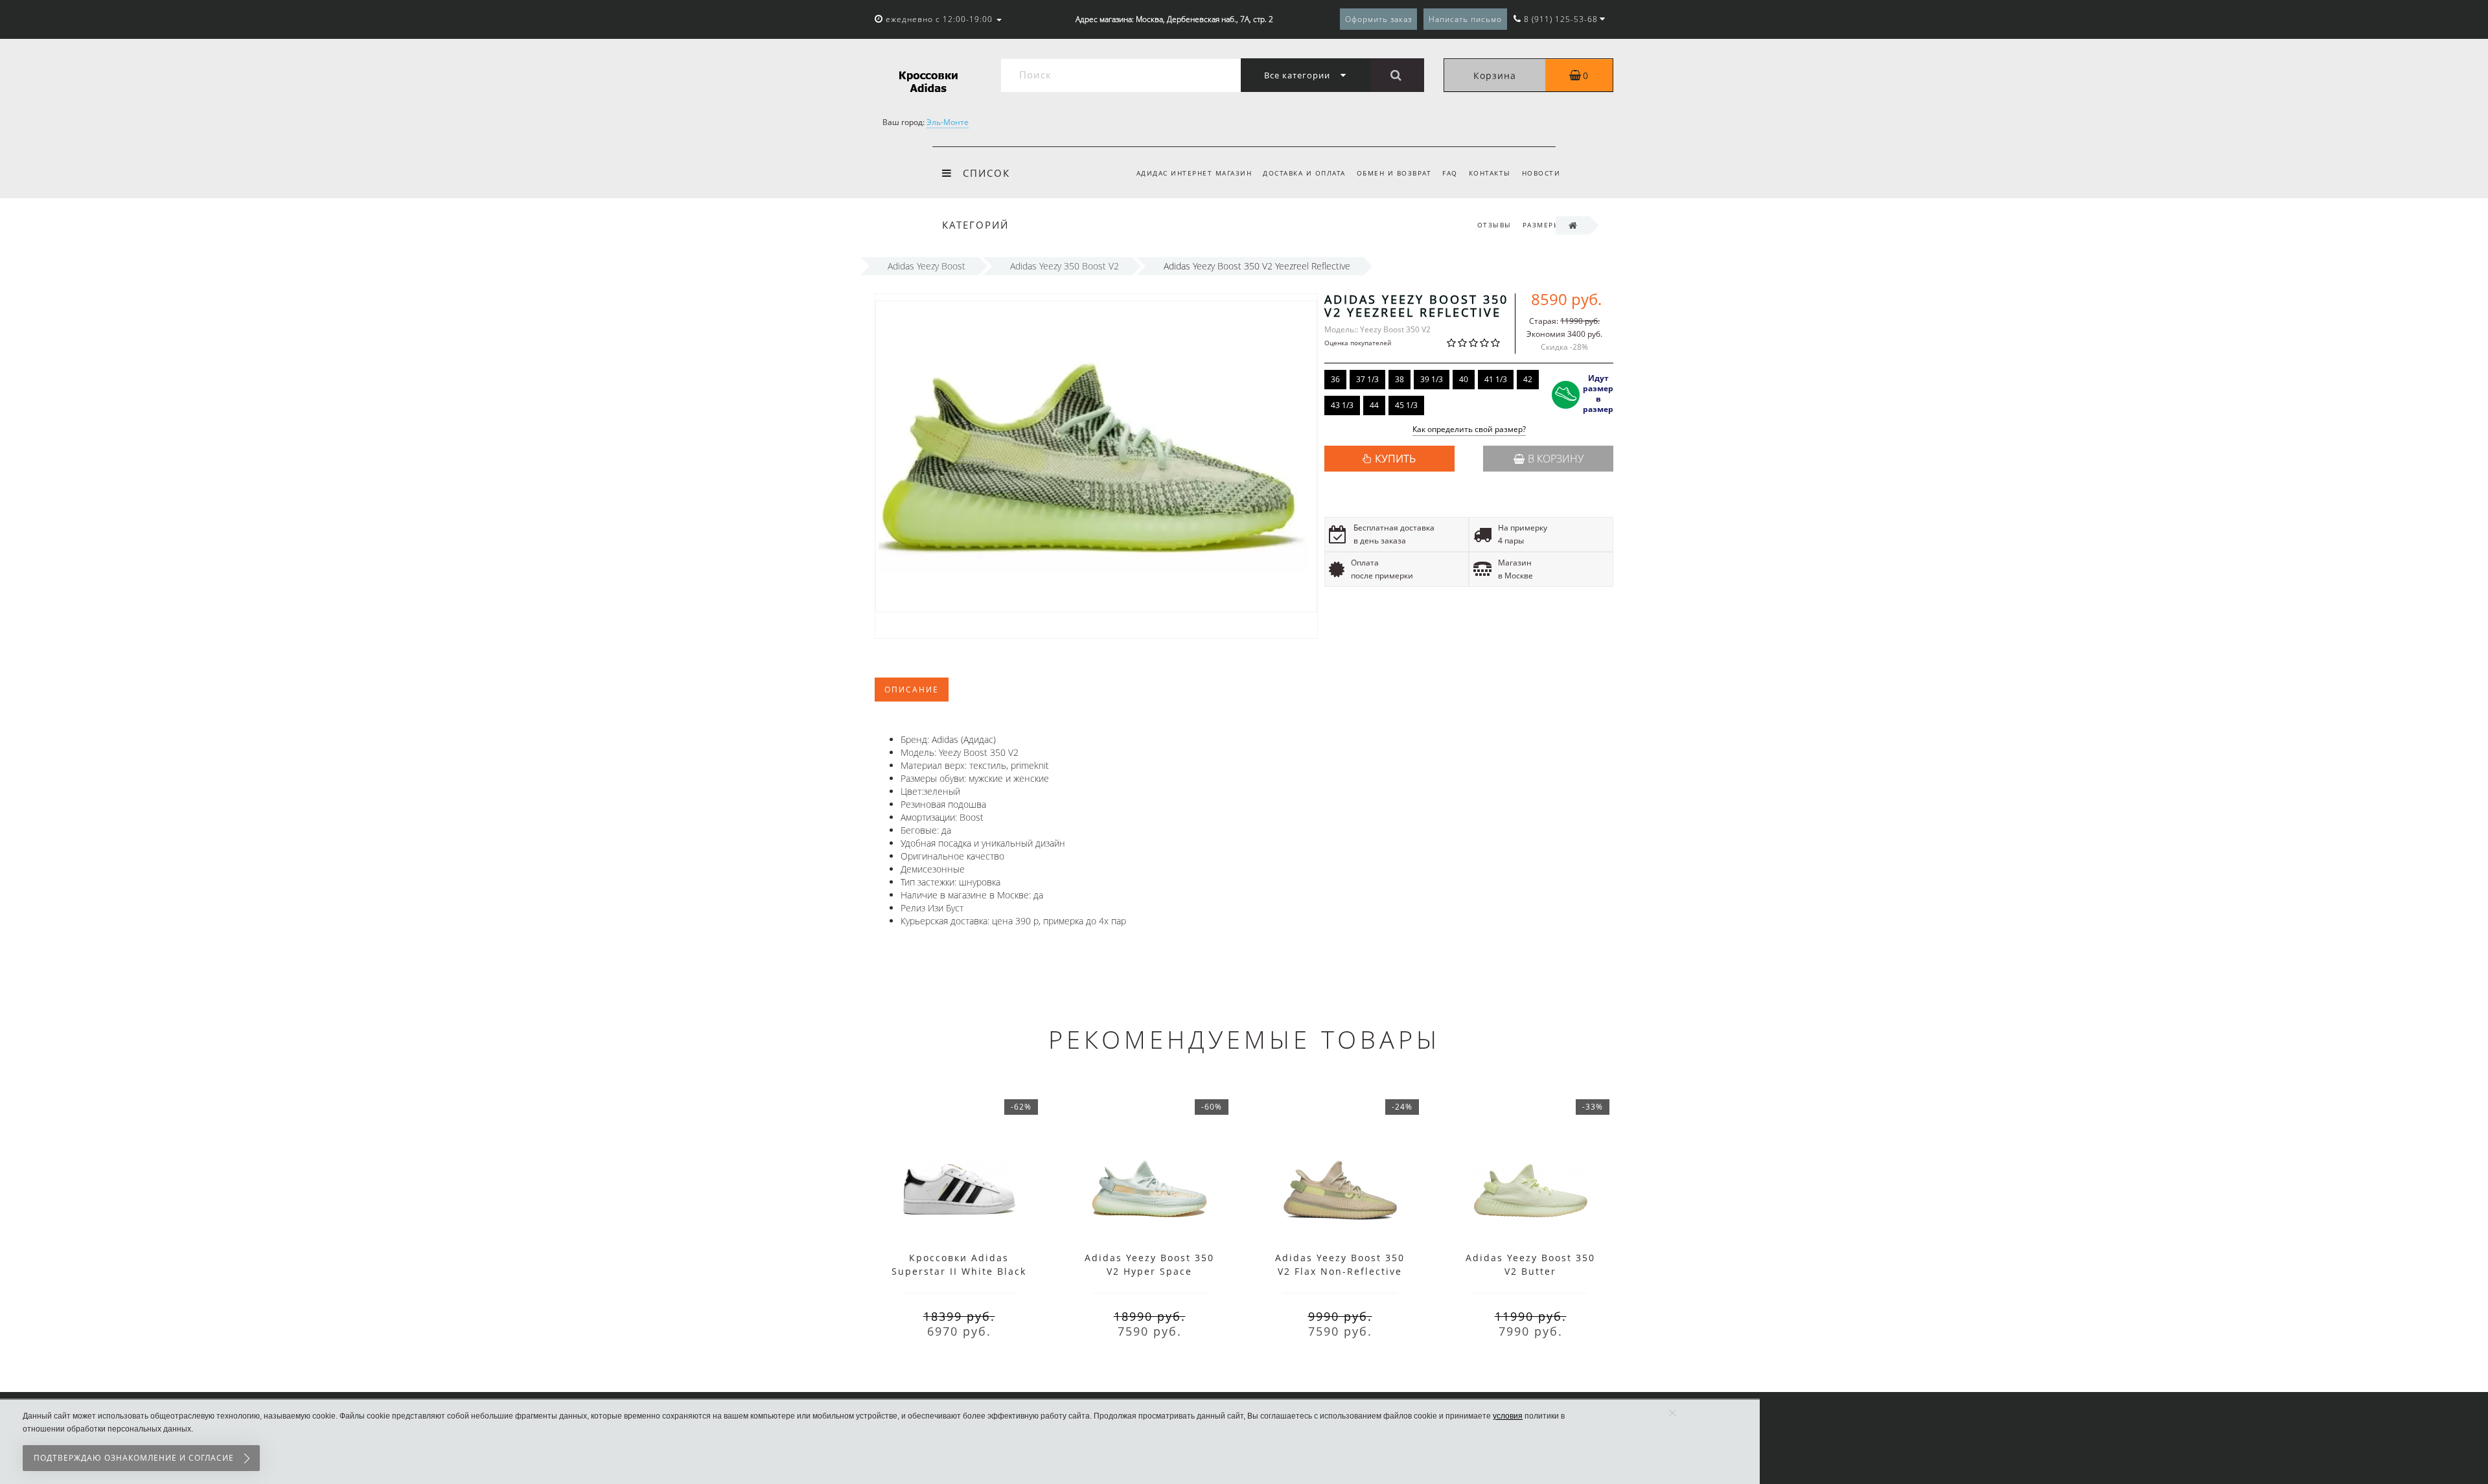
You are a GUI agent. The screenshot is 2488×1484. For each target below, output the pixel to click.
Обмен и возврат (1394, 173)
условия (1508, 1416)
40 (1464, 379)
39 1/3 (1432, 379)
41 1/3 (1496, 379)
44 (1374, 405)
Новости (1541, 173)
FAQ (1450, 173)
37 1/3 (1367, 379)
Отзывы (1494, 225)
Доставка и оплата (1304, 173)
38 (1399, 379)
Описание (912, 690)
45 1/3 (1406, 405)
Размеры (1542, 225)
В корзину (1556, 459)
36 (1335, 379)
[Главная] (1573, 225)
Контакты (1490, 173)
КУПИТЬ (1395, 459)
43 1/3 (1342, 405)
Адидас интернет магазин (1194, 173)
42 (1528, 379)
